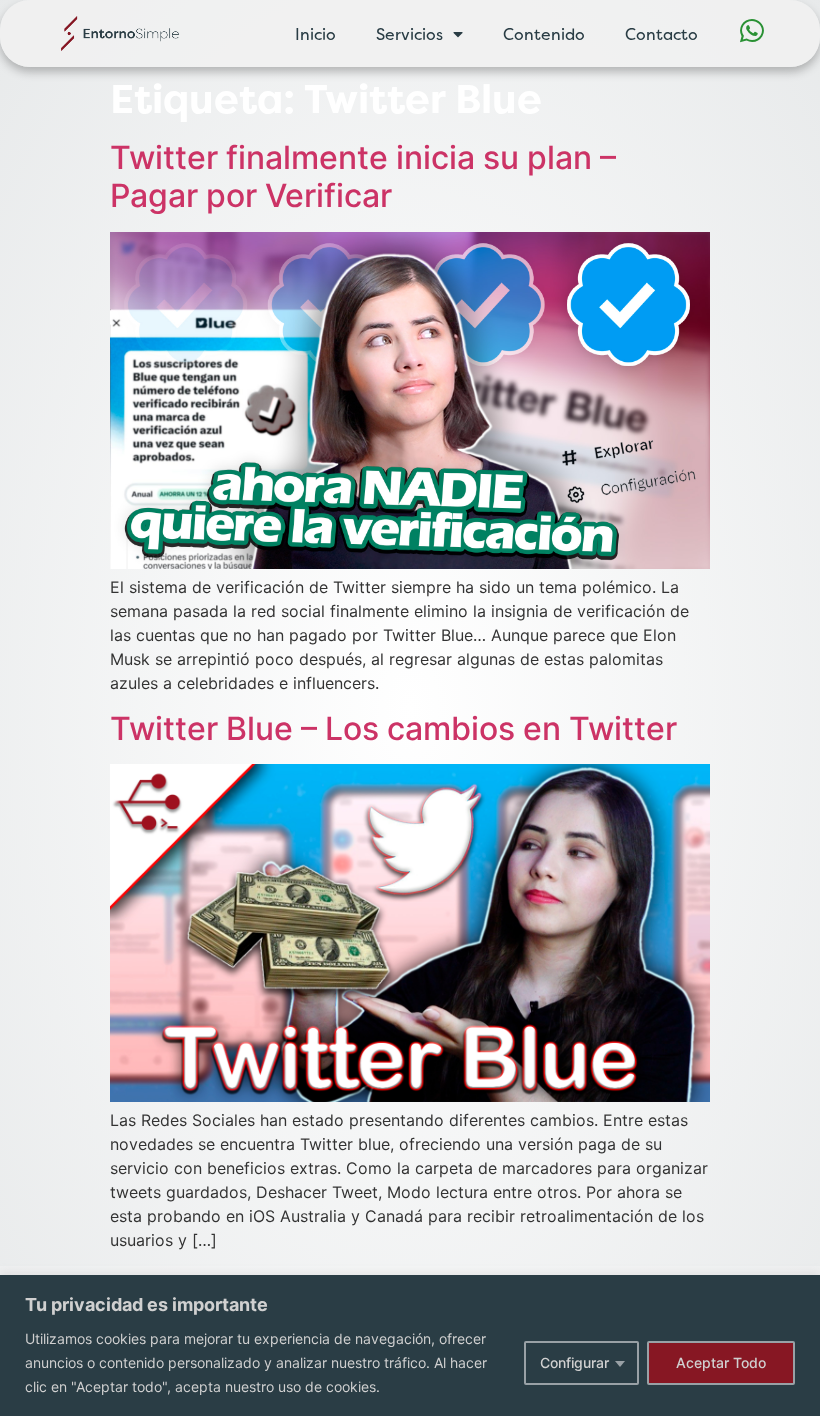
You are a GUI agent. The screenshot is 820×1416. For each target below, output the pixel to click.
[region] (410, 1345)
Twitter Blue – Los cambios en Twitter (393, 728)
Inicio (315, 34)
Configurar (574, 1362)
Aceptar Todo (721, 1362)
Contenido (544, 34)
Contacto (661, 34)
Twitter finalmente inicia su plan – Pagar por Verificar (363, 176)
